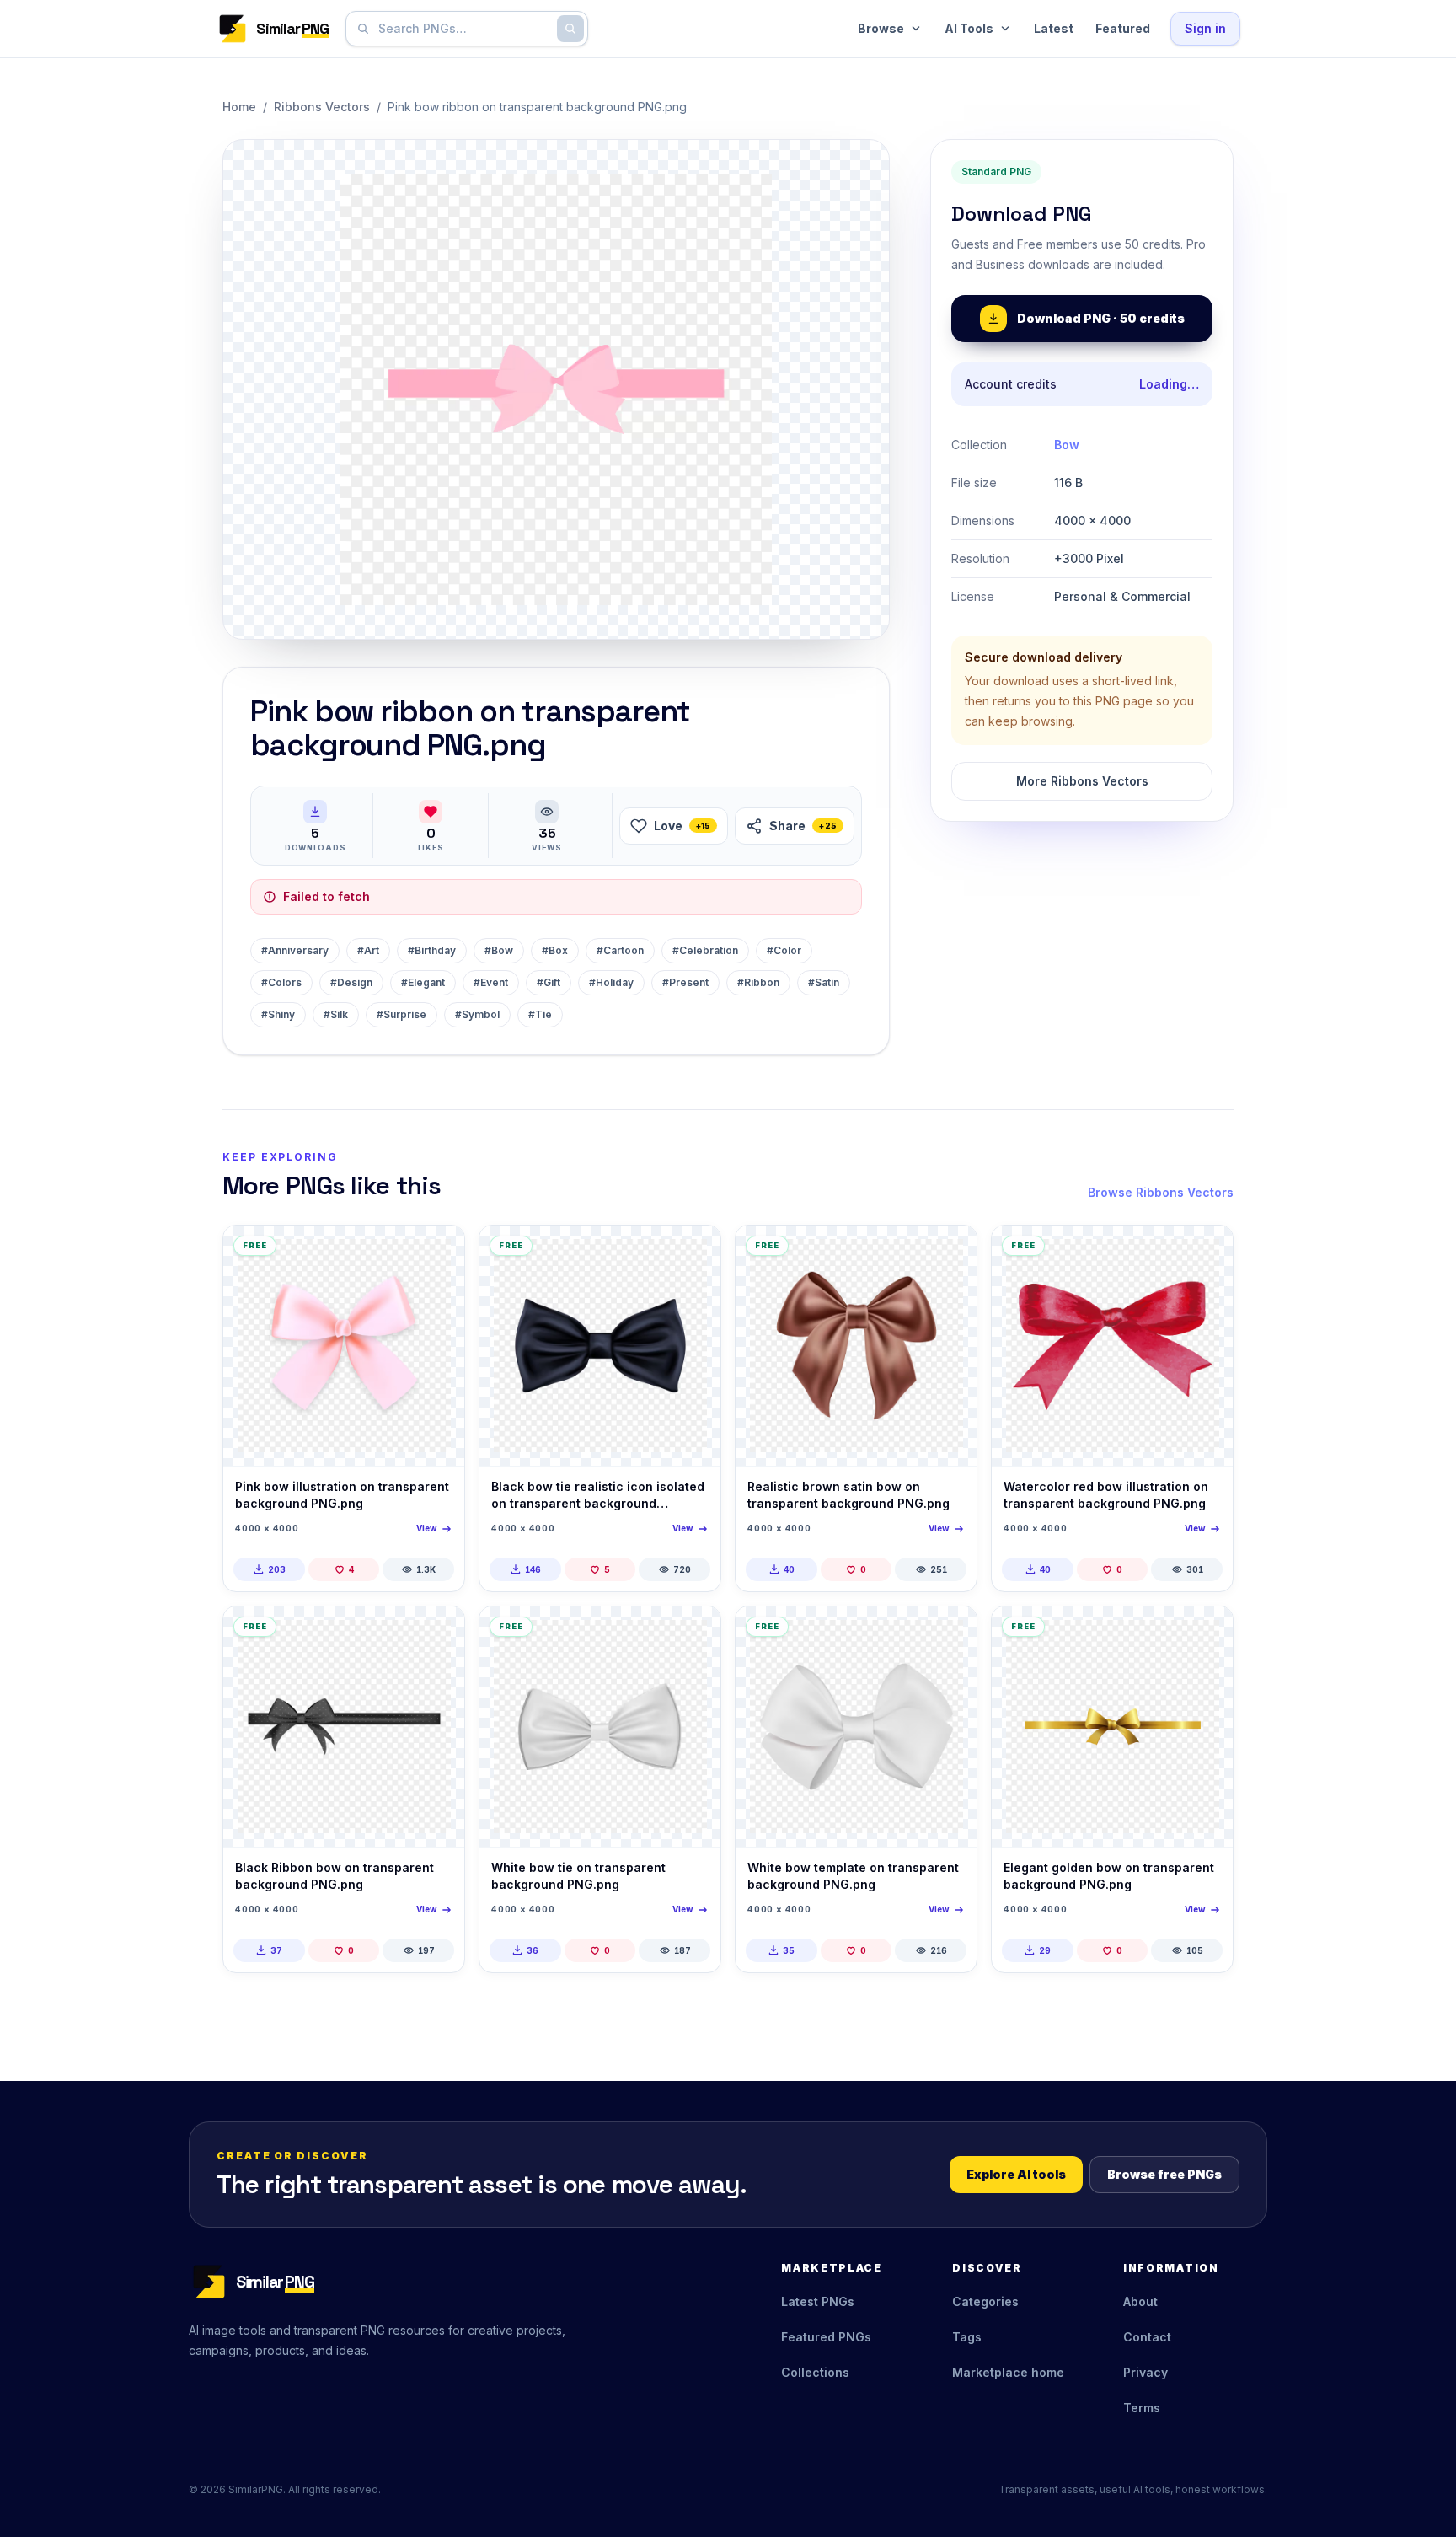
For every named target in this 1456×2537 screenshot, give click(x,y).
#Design (351, 982)
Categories (985, 2301)
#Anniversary (295, 950)
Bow (1067, 445)
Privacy (1146, 2372)
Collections (815, 2372)
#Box (555, 950)
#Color (784, 950)
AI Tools (969, 28)
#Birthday (432, 950)
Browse (881, 28)
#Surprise (401, 1014)
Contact (1147, 2337)
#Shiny (278, 1014)
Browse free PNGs (1164, 2174)
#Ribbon (758, 982)
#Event (491, 982)
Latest (1054, 28)
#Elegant (423, 982)
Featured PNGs (826, 2337)
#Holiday (611, 982)
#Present (685, 982)
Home (239, 107)
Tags (967, 2337)
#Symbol (477, 1014)
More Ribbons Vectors (1082, 781)
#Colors (281, 982)
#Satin (824, 982)
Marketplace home (1008, 2372)
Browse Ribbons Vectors (1161, 1192)
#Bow (499, 950)
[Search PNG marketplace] (570, 29)
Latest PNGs (818, 2301)
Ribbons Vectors (322, 107)
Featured (1123, 28)
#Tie (540, 1014)
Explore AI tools (1016, 2174)
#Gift (549, 982)
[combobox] (463, 29)
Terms (1142, 2408)
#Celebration (705, 950)
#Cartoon (620, 950)
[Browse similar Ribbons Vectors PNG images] (437, 1252)
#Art (368, 950)
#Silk (336, 1014)
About (1140, 2301)
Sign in (1205, 28)
